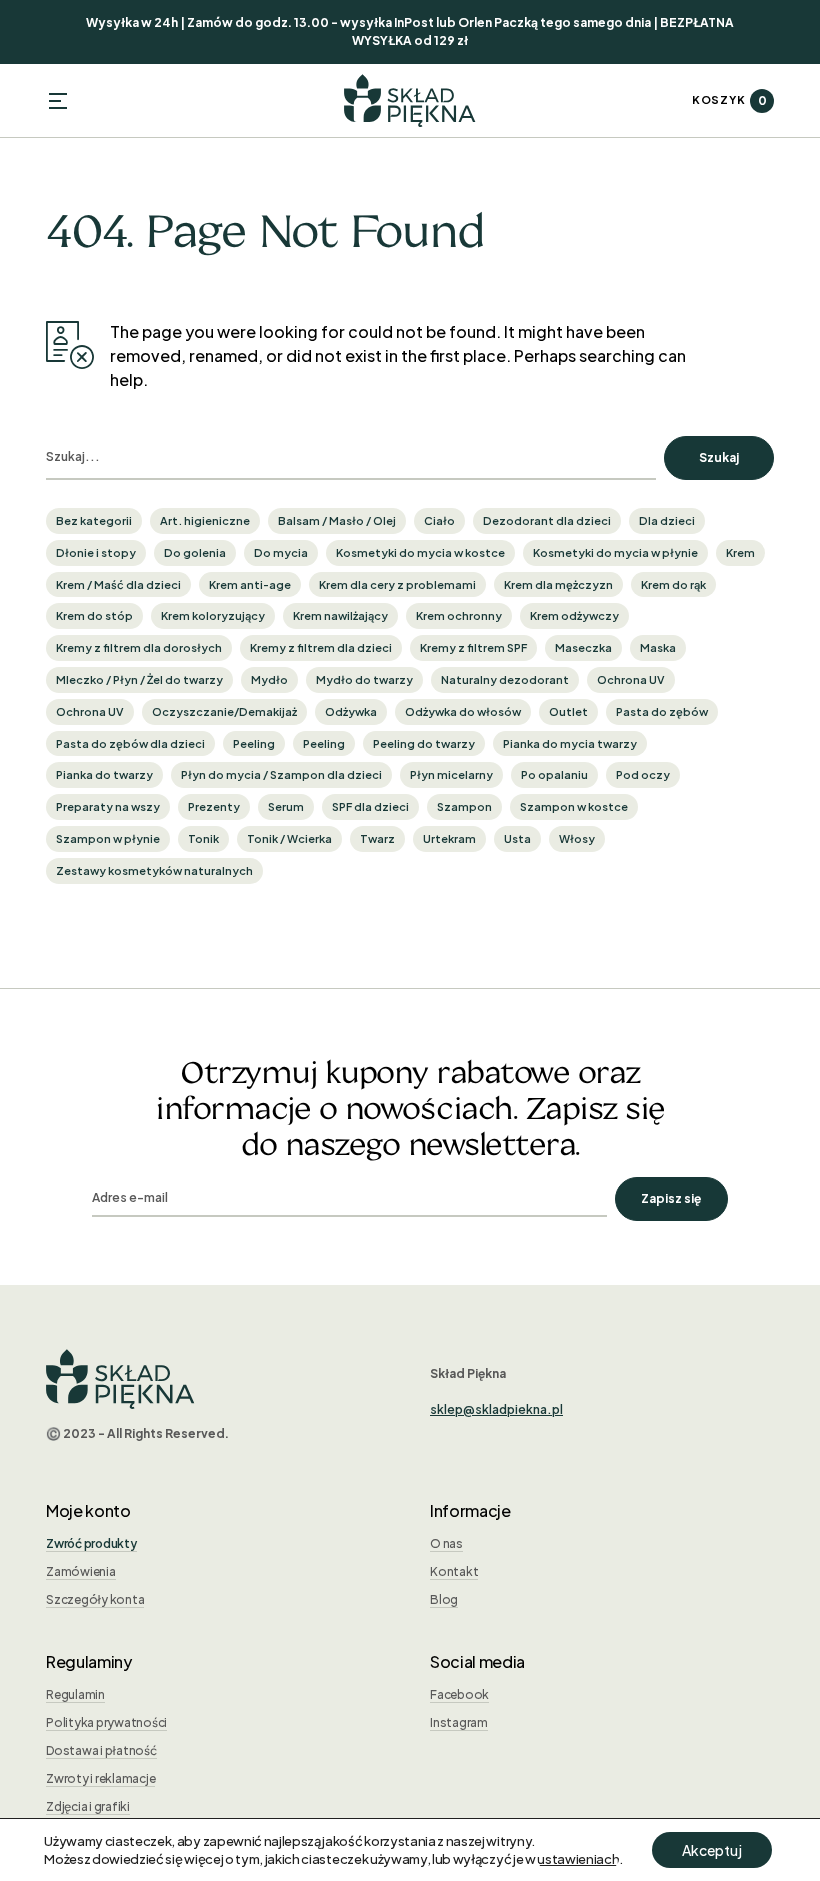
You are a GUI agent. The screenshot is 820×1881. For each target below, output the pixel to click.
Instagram (459, 1722)
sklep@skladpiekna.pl (496, 1409)
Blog (444, 1599)
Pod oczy (643, 774)
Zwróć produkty (91, 1543)
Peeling (254, 743)
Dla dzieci (667, 520)
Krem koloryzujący (213, 615)
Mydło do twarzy (364, 679)
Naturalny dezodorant (505, 679)
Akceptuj (712, 1850)
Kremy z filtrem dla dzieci (321, 647)
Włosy (577, 838)
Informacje (470, 1510)
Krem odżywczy (574, 615)
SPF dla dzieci (370, 806)
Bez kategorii (94, 520)
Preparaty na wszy (108, 806)
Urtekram (449, 838)
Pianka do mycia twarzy (570, 743)
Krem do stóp (94, 615)
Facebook (459, 1694)
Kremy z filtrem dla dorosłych (139, 647)
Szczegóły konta (95, 1599)
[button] (58, 101)
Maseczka (583, 647)
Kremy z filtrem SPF (473, 647)
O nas (446, 1543)
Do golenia (195, 552)
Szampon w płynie (108, 838)
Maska (658, 647)
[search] (351, 458)
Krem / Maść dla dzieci (118, 584)
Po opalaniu (554, 774)
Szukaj (719, 457)
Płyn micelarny (451, 774)
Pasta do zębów (662, 711)
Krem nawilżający (340, 615)
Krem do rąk (673, 584)
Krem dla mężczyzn (558, 584)
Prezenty (214, 806)
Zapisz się (671, 1198)
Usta (517, 838)
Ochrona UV (631, 679)
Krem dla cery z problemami (397, 584)
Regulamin (75, 1694)
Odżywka (351, 711)
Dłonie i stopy (96, 552)
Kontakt (454, 1571)
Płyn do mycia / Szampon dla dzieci (281, 774)
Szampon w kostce (574, 806)
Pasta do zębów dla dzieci (130, 743)
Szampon (464, 806)
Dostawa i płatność (101, 1750)
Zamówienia (81, 1571)
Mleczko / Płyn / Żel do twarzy (139, 679)
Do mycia (281, 552)
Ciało (439, 520)
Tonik (203, 838)
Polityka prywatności (106, 1722)
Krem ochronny (459, 615)
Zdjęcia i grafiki (88, 1806)
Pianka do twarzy (104, 774)
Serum (286, 806)
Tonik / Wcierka (289, 838)
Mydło (269, 679)
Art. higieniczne (205, 520)
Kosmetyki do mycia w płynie (615, 552)
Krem (740, 552)
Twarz (377, 838)
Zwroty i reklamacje (100, 1778)
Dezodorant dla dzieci (547, 520)
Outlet (568, 711)
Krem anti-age (250, 584)
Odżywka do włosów (463, 711)
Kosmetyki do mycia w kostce (420, 552)
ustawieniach (578, 1859)
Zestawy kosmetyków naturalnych (154, 870)
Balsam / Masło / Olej (337, 520)
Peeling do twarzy (424, 743)
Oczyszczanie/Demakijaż (224, 711)
